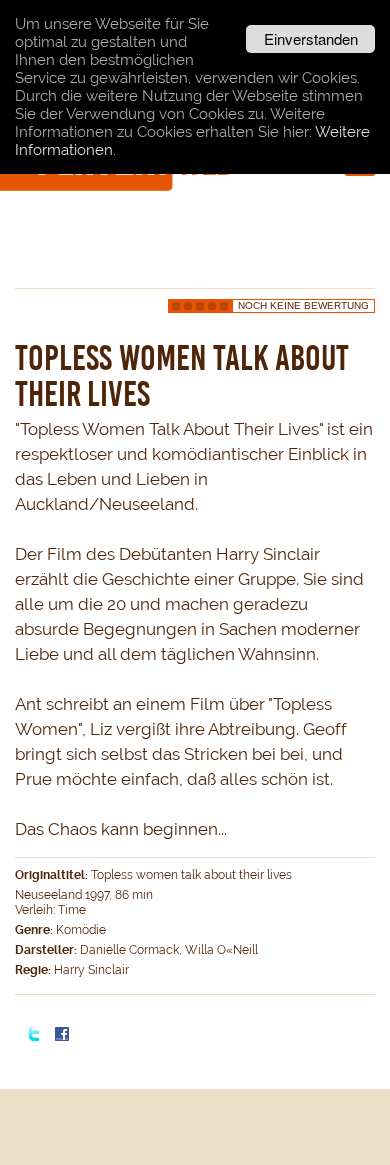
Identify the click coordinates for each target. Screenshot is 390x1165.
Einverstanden (311, 38)
